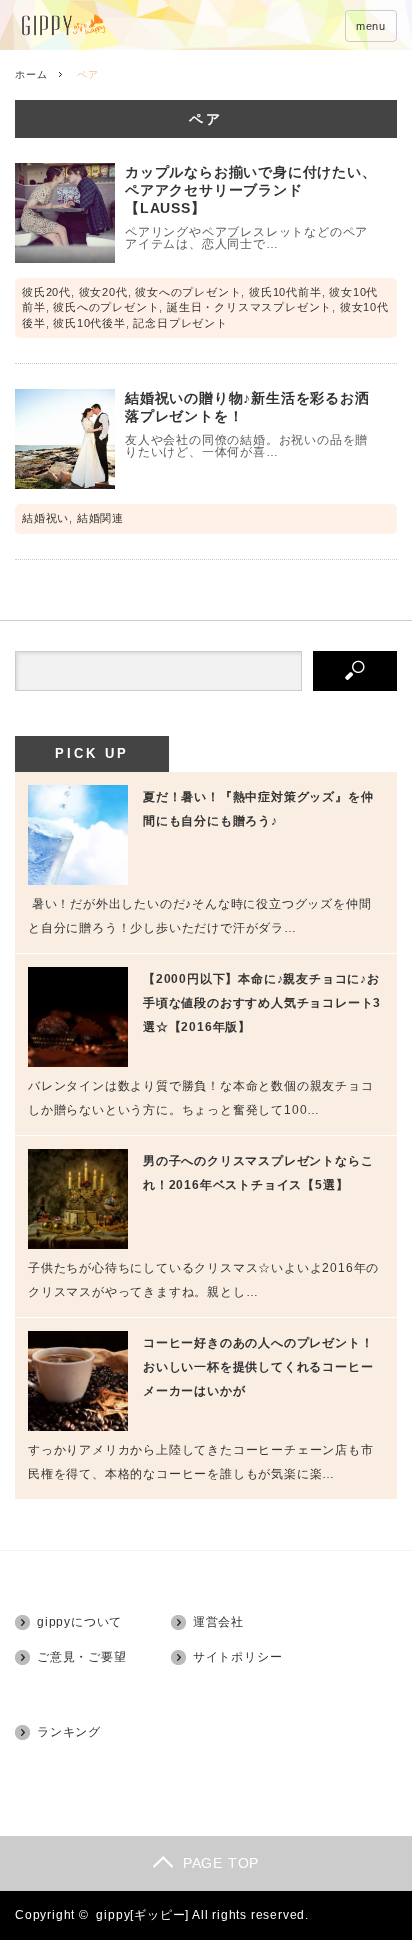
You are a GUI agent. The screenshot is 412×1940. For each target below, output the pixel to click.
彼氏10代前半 (285, 292)
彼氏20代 (46, 292)
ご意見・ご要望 (82, 1657)
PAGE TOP (221, 1863)
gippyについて (79, 1622)
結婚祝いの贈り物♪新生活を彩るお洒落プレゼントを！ (247, 407)
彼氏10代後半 (89, 323)
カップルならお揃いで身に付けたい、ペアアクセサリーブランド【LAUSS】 (251, 190)
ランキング (69, 1732)
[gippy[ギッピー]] (117, 26)
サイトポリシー (238, 1657)
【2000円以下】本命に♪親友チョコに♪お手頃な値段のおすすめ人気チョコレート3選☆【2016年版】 (262, 1003)
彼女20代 (103, 292)
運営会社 (218, 1622)
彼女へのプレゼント (188, 292)
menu (371, 26)
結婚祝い (45, 518)
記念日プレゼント (180, 323)
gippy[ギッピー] (142, 1915)
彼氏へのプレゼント (106, 307)
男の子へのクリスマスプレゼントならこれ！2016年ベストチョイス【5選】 (258, 1173)
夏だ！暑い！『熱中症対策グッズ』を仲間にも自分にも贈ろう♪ (258, 809)
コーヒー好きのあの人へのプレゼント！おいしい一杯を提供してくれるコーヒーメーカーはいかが (258, 1367)
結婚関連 (100, 518)
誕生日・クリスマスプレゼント (249, 307)
